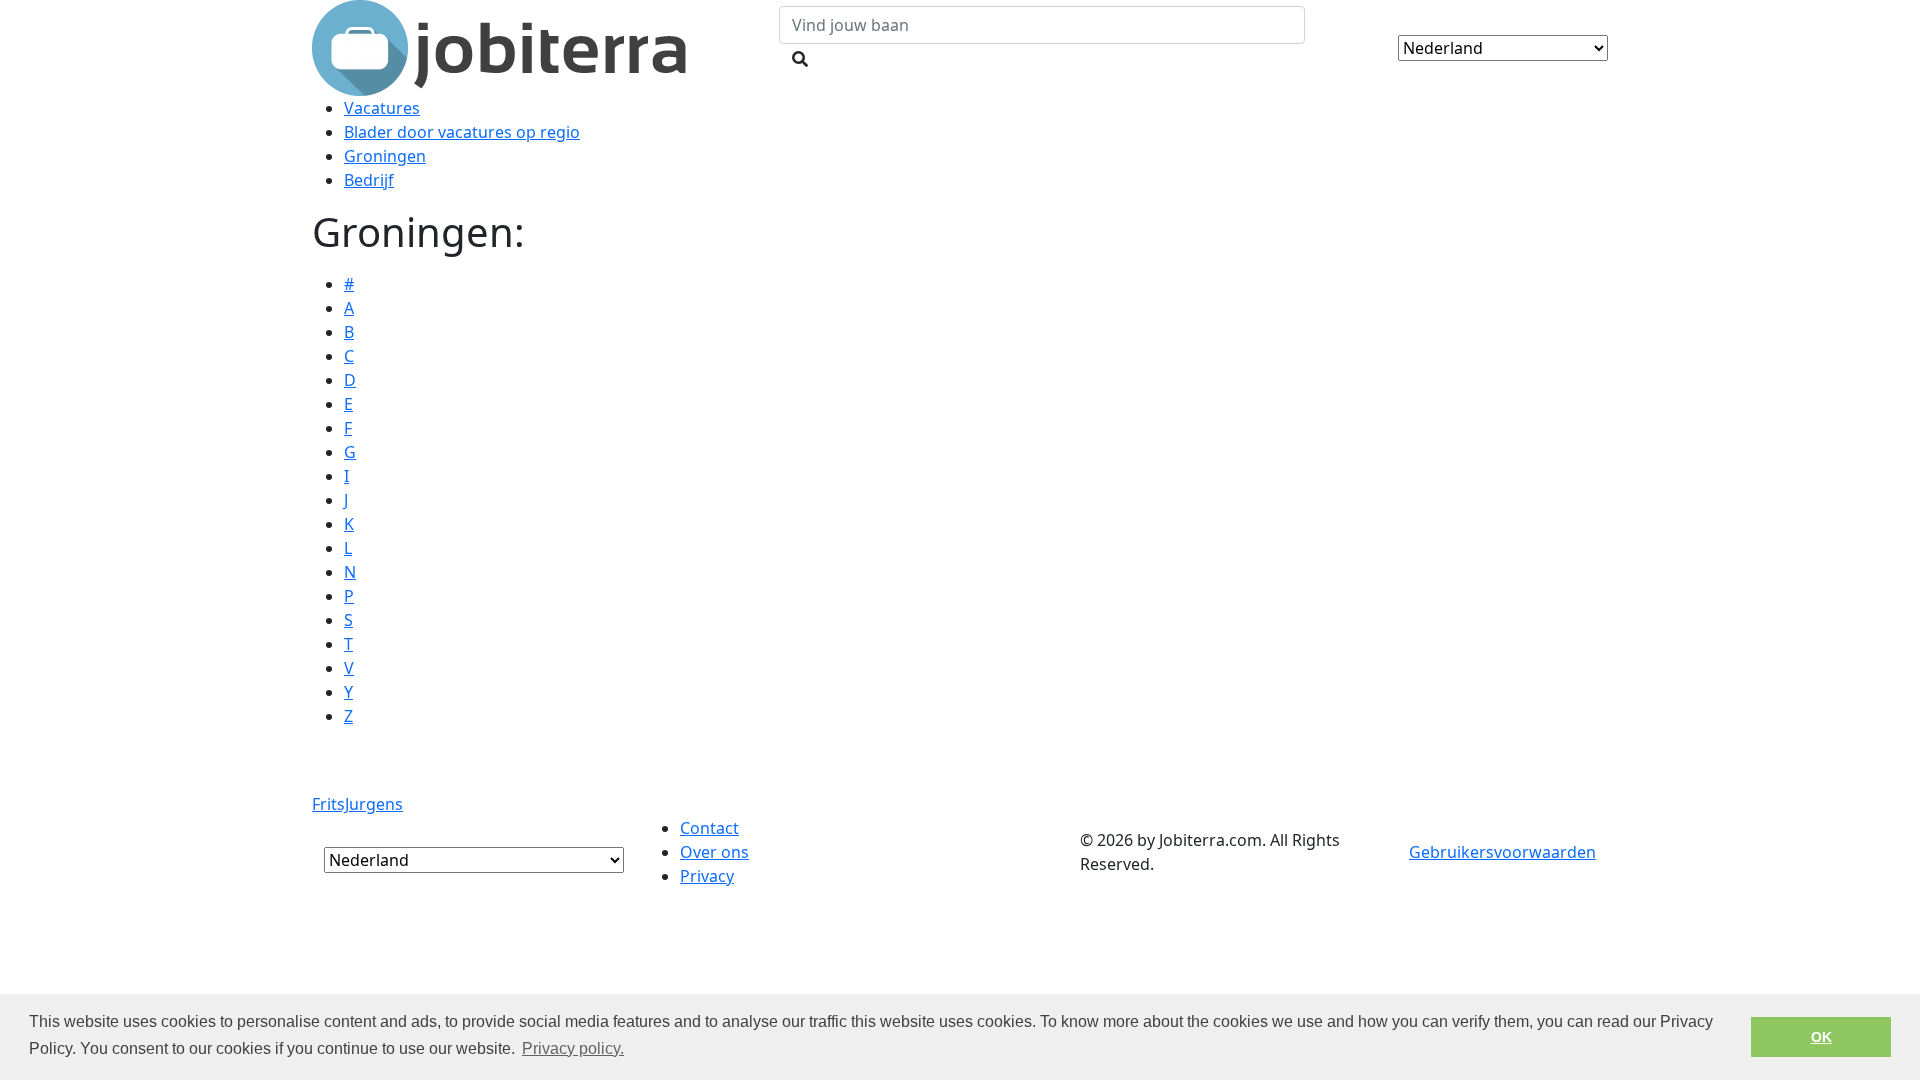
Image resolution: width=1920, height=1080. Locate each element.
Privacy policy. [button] (573, 1048)
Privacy (707, 876)
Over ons (714, 852)
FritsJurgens (357, 804)
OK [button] (1821, 1037)
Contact (709, 828)
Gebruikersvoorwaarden (1502, 852)
